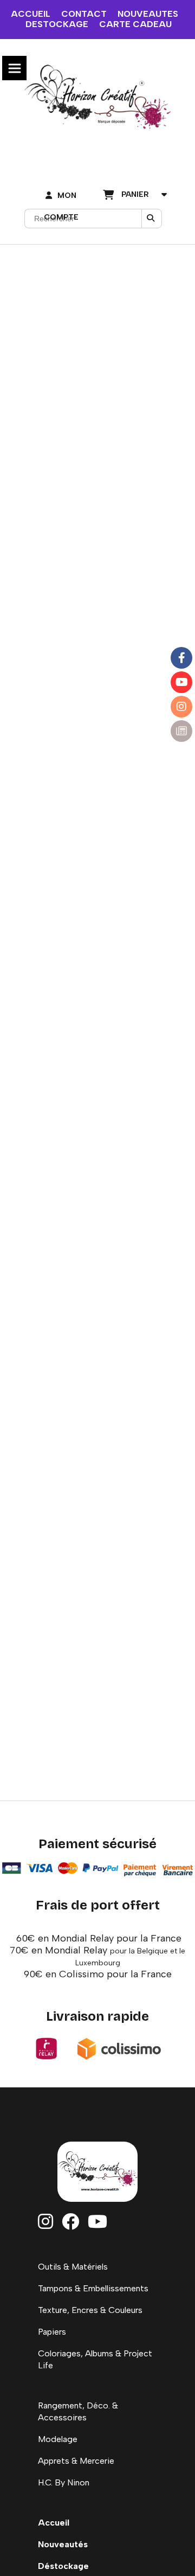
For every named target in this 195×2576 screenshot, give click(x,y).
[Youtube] (181, 682)
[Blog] (181, 731)
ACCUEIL (31, 14)
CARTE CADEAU (135, 24)
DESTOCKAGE (57, 24)
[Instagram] (181, 707)
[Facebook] (181, 658)
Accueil (54, 2523)
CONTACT (84, 14)
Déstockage (63, 2566)
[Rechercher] (152, 219)
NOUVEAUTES (148, 14)
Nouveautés (63, 2544)
